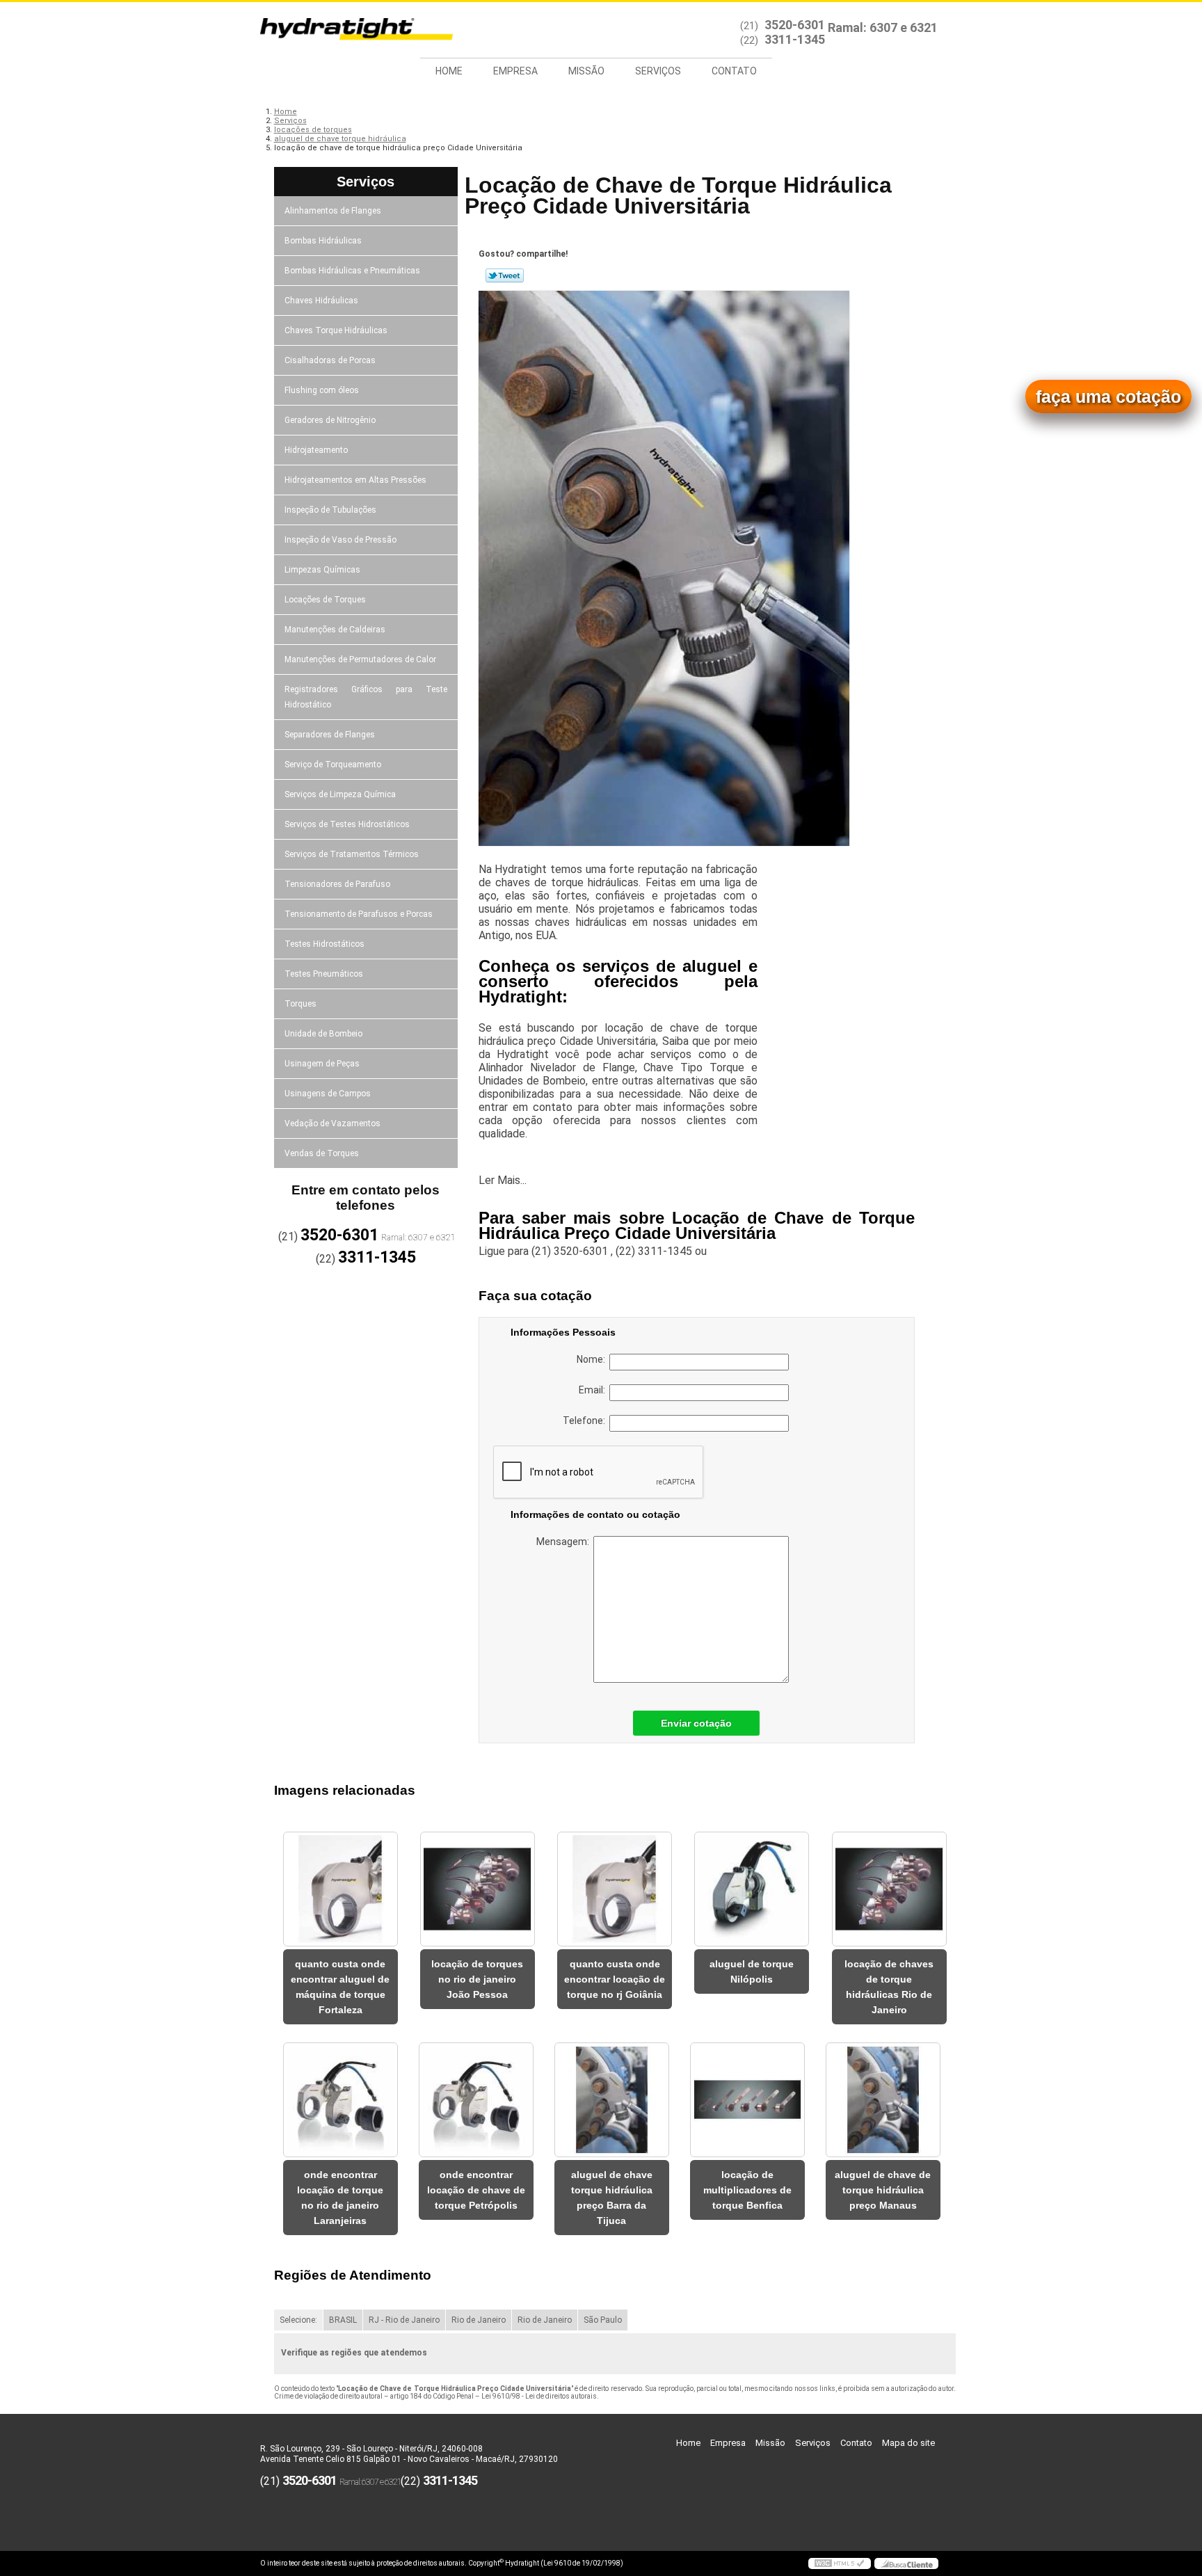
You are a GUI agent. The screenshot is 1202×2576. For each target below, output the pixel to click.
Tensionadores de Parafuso (337, 884)
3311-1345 (795, 39)
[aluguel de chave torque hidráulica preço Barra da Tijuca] (612, 2100)
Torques (300, 1004)
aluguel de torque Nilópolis (752, 1971)
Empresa (515, 71)
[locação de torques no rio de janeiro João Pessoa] (478, 1889)
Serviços (658, 71)
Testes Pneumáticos (324, 974)
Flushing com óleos (322, 390)
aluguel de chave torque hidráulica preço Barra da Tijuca (612, 2198)
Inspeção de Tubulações (330, 510)
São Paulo (603, 2320)
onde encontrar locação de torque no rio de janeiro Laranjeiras (340, 2198)
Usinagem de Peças (322, 1064)
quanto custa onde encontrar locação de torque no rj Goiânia (615, 1979)
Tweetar (505, 275)
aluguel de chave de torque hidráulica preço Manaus (883, 2190)
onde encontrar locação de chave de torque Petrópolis (476, 2190)
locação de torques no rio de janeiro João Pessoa (477, 1979)
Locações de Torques (325, 600)
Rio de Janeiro (479, 2320)
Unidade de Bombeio (323, 1034)
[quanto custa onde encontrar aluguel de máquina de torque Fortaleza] (340, 1889)
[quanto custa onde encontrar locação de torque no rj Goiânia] (615, 1889)
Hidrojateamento (316, 450)
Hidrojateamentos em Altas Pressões (355, 480)
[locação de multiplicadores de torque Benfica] (747, 2100)
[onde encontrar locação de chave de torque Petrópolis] (476, 2100)
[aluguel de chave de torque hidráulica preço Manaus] (883, 2100)
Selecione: (298, 2320)
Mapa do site (908, 2443)
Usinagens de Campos (328, 1094)
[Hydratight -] (340, 30)
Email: (594, 1390)
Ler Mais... (503, 1180)
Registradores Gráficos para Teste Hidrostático (366, 697)
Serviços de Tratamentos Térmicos (352, 854)
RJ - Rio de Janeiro (404, 2320)
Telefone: (586, 1421)
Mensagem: (565, 1542)
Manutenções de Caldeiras (335, 630)
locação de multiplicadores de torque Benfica (747, 2190)
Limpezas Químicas (322, 570)
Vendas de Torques (322, 1153)
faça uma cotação (1108, 397)
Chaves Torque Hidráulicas (336, 330)
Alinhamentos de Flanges (333, 211)
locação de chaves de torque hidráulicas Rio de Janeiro (889, 1987)
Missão (586, 71)
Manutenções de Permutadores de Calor (360, 659)
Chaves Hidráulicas (321, 301)
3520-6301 (795, 25)
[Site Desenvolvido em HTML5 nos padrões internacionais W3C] (840, 2563)
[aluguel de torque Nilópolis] (752, 1889)
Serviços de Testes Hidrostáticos (347, 824)
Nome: (593, 1359)
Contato (734, 71)
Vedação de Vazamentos (332, 1123)
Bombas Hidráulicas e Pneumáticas (352, 271)
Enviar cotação (696, 1723)
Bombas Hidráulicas (323, 241)
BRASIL (343, 2320)
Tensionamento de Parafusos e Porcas (359, 914)
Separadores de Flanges (330, 735)
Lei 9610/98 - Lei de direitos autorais (539, 2396)
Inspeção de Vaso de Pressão (340, 540)
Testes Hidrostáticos (324, 944)
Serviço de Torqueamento (333, 765)
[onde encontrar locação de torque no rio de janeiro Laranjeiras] (340, 2100)
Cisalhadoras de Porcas (330, 360)
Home (449, 71)
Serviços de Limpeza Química (340, 794)
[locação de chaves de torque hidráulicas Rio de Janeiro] (889, 1889)
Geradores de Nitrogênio (330, 420)
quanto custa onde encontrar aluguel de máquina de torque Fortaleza (340, 1987)
